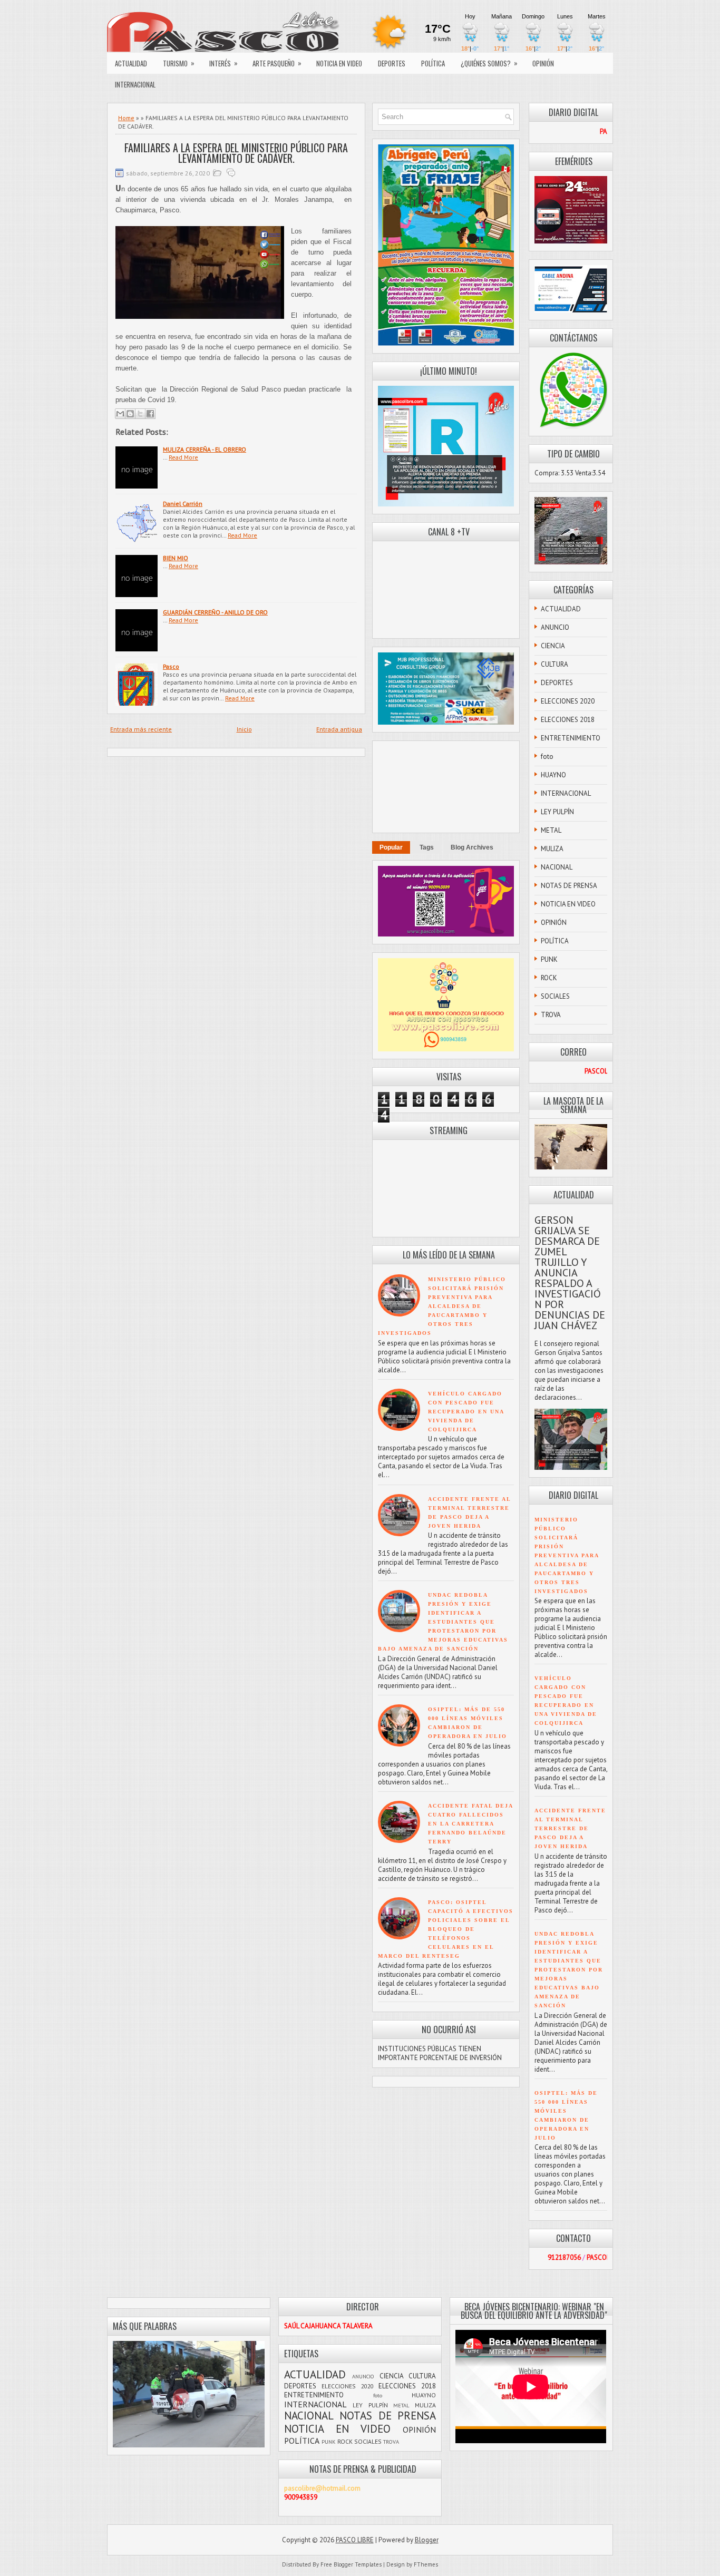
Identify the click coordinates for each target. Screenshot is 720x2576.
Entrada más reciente (141, 729)
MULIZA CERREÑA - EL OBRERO (205, 449)
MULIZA (552, 849)
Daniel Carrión (183, 504)
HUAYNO (553, 775)
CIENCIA (553, 646)
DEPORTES (392, 63)
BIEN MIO (176, 558)
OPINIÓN (543, 63)
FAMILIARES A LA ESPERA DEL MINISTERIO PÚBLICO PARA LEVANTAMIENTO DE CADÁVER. (236, 153)
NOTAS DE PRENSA (569, 886)
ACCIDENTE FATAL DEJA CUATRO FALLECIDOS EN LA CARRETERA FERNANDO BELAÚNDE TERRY (470, 1824)
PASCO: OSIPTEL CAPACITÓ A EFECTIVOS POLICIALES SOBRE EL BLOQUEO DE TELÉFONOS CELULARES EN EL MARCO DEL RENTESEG (446, 1929)
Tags (427, 847)
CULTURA (554, 664)
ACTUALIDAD (131, 63)
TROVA (551, 1015)
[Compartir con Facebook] (150, 414)
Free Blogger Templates (351, 2564)
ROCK (549, 978)
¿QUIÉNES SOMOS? (489, 63)
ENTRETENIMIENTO (571, 738)
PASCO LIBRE (355, 2540)
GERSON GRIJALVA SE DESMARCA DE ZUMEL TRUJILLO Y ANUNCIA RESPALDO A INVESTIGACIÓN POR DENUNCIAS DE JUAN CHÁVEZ (570, 1273)
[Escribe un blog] (130, 414)
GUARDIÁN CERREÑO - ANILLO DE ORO (215, 612)
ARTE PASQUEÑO (277, 63)
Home (126, 118)
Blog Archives (472, 847)
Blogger (427, 2540)
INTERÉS (223, 63)
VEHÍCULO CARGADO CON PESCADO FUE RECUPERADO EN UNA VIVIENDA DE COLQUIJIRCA (466, 1412)
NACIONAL (557, 867)
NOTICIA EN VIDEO (339, 63)
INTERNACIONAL (135, 84)
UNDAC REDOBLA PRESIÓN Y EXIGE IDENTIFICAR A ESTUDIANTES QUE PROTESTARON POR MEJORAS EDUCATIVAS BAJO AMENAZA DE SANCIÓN (443, 1622)
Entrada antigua (339, 729)
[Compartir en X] (140, 414)
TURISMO (179, 63)
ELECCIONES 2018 (568, 720)
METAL (551, 830)
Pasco (171, 666)
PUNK (549, 959)
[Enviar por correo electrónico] (120, 414)
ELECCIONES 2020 (568, 701)
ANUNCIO (555, 627)
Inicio (244, 729)
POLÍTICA (433, 63)
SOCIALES (555, 996)
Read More (183, 457)
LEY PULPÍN (557, 812)
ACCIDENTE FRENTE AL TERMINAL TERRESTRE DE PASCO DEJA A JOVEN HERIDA (570, 1828)
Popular (391, 847)
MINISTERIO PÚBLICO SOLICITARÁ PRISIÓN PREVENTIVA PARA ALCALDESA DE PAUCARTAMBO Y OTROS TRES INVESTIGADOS (442, 1306)
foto (547, 757)
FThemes (426, 2564)
